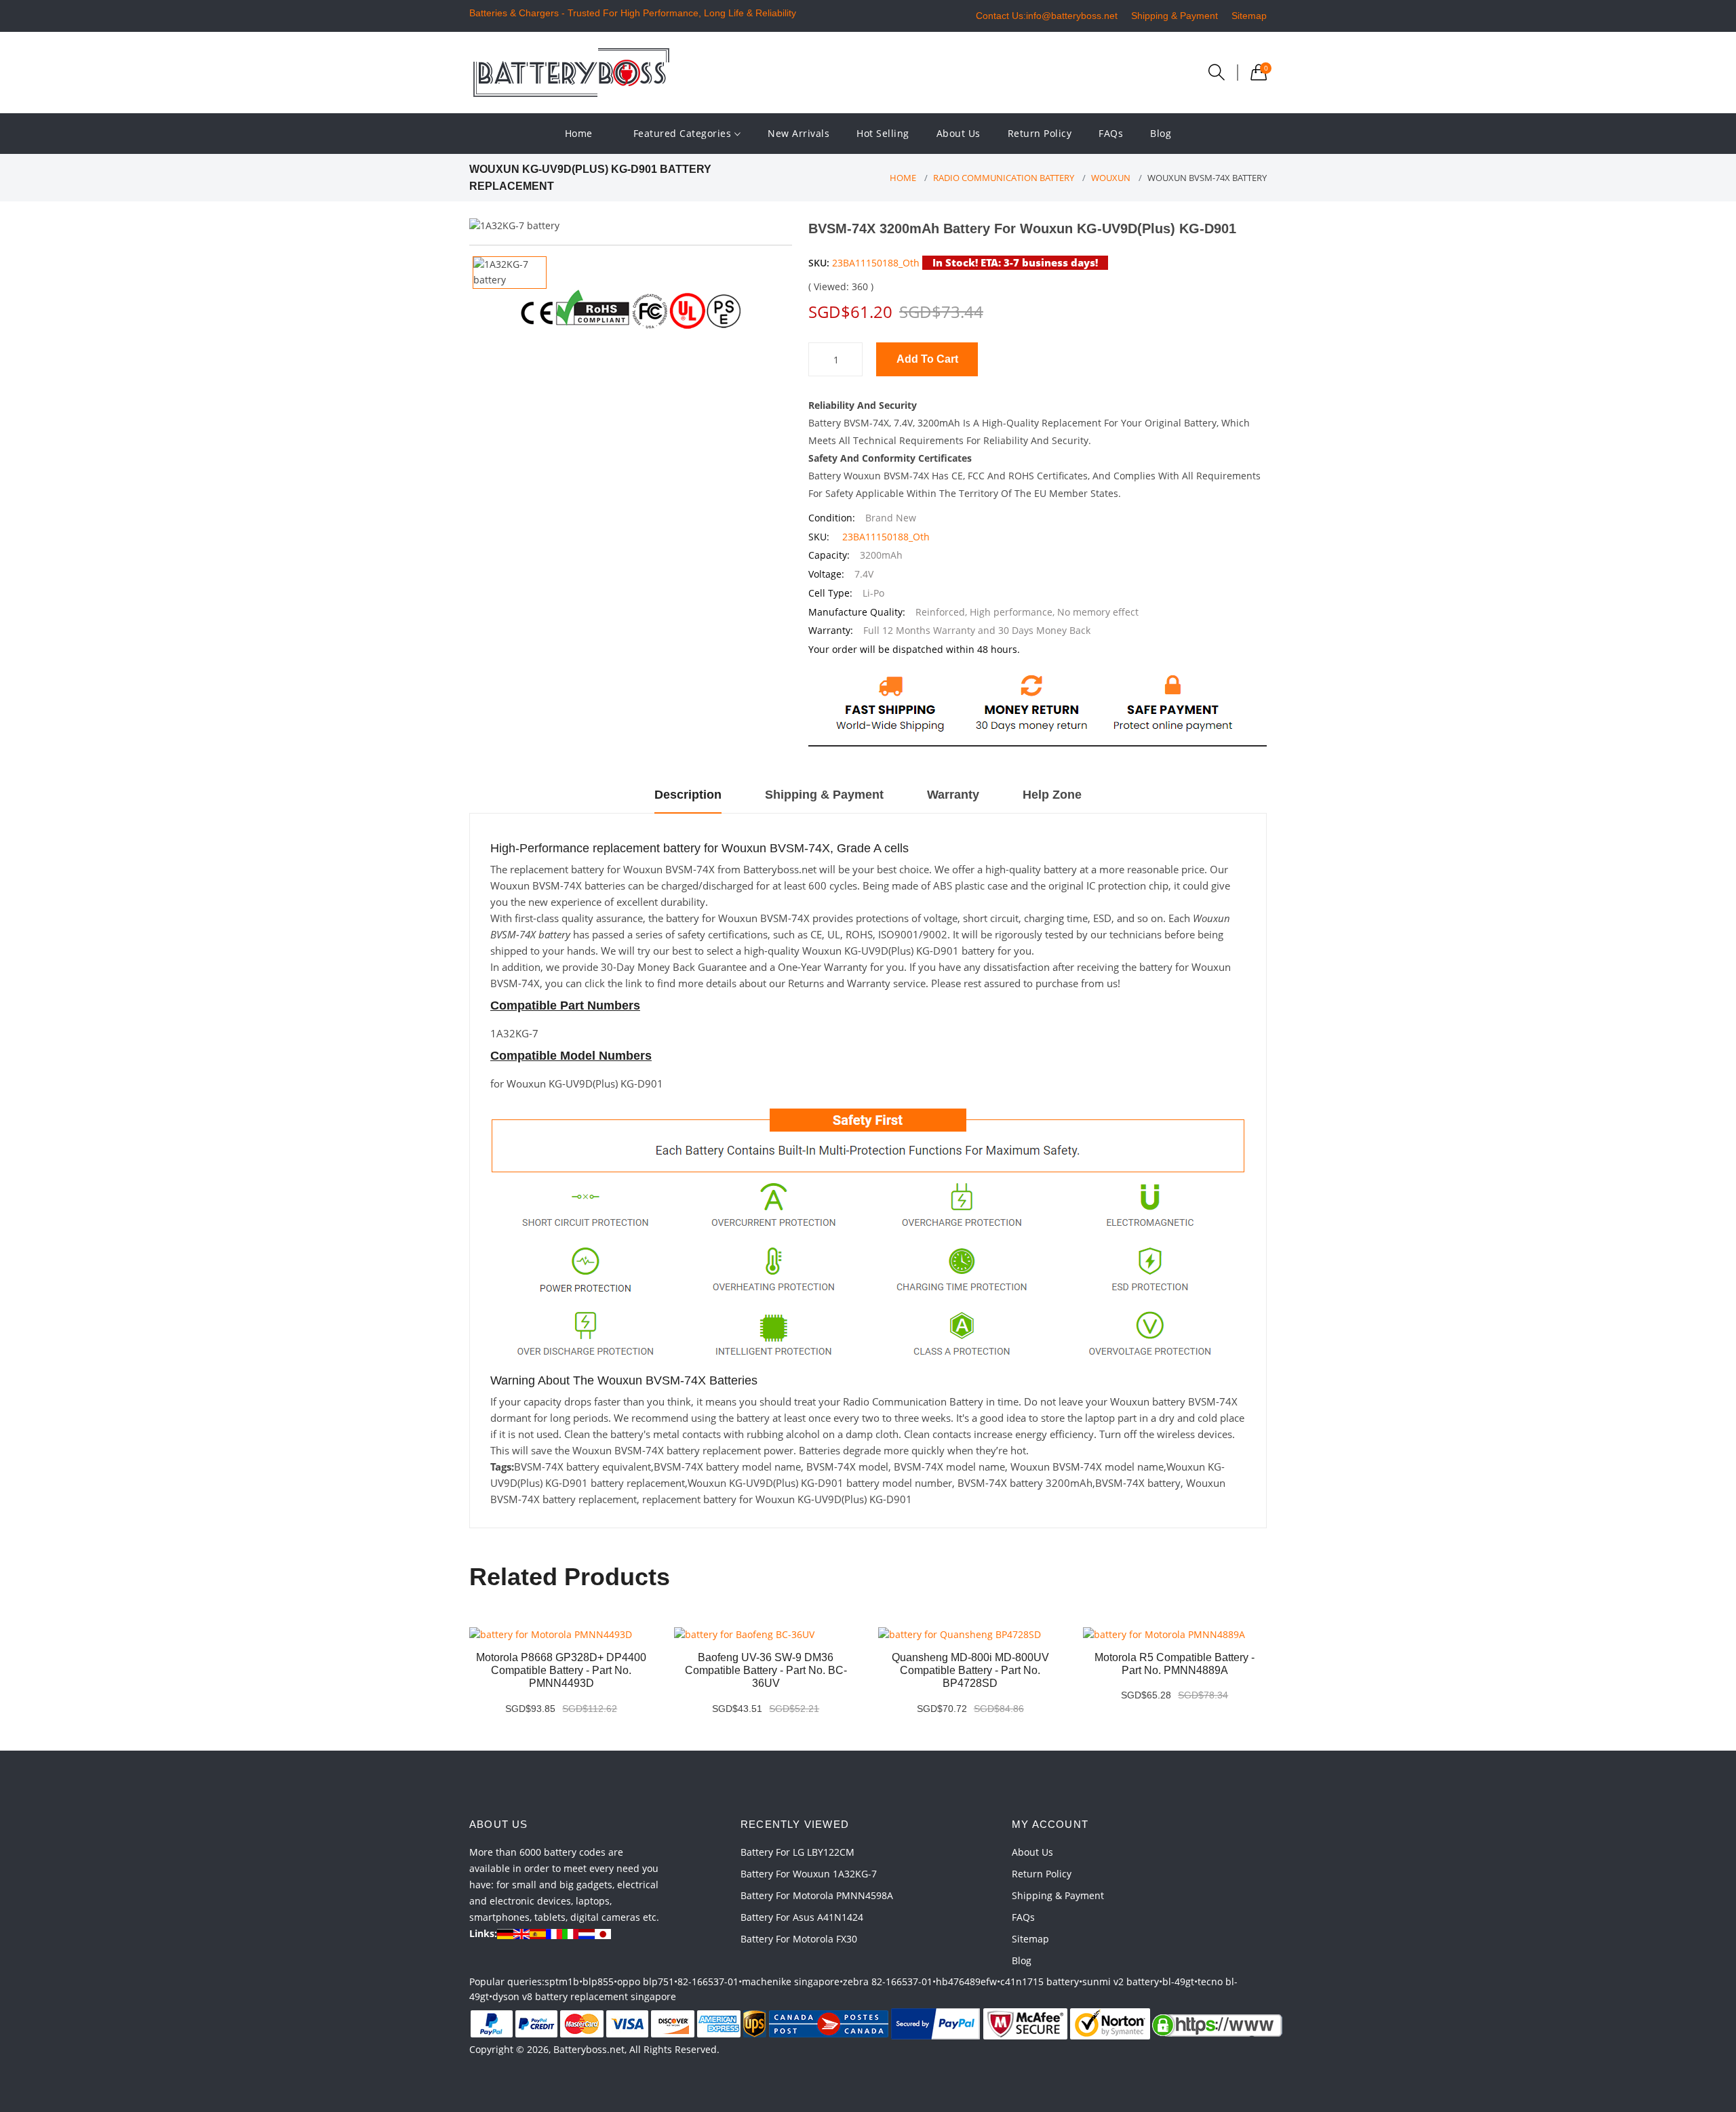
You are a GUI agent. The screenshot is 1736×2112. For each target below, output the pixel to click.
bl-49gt (1178, 1981)
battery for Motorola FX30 (799, 1939)
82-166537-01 (708, 1981)
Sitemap (1249, 16)
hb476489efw (966, 1981)
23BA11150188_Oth (876, 263)
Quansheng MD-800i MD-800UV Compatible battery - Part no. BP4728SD (970, 1670)
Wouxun (1111, 178)
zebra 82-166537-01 (888, 1981)
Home (579, 133)
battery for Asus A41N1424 (802, 1917)
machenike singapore (791, 1981)
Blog (1161, 133)
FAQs (1111, 133)
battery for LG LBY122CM (797, 1852)
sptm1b (562, 1981)
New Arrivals (798, 133)
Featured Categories (684, 133)
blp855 (598, 1981)
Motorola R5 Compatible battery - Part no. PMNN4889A (1175, 1664)
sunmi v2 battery (1121, 1981)
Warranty (953, 795)
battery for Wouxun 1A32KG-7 (809, 1874)
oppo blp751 (646, 1981)
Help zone (1052, 795)
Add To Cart (927, 359)
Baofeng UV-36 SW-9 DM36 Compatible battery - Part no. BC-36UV (766, 1670)
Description (688, 795)
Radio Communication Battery (1004, 178)
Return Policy (1040, 133)
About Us (959, 133)
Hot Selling (883, 133)
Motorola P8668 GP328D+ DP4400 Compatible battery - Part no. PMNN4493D (561, 1670)
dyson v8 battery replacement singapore (584, 1996)
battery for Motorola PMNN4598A (817, 1895)
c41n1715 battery (1040, 1981)
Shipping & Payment (1175, 16)
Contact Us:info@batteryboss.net (1047, 16)
